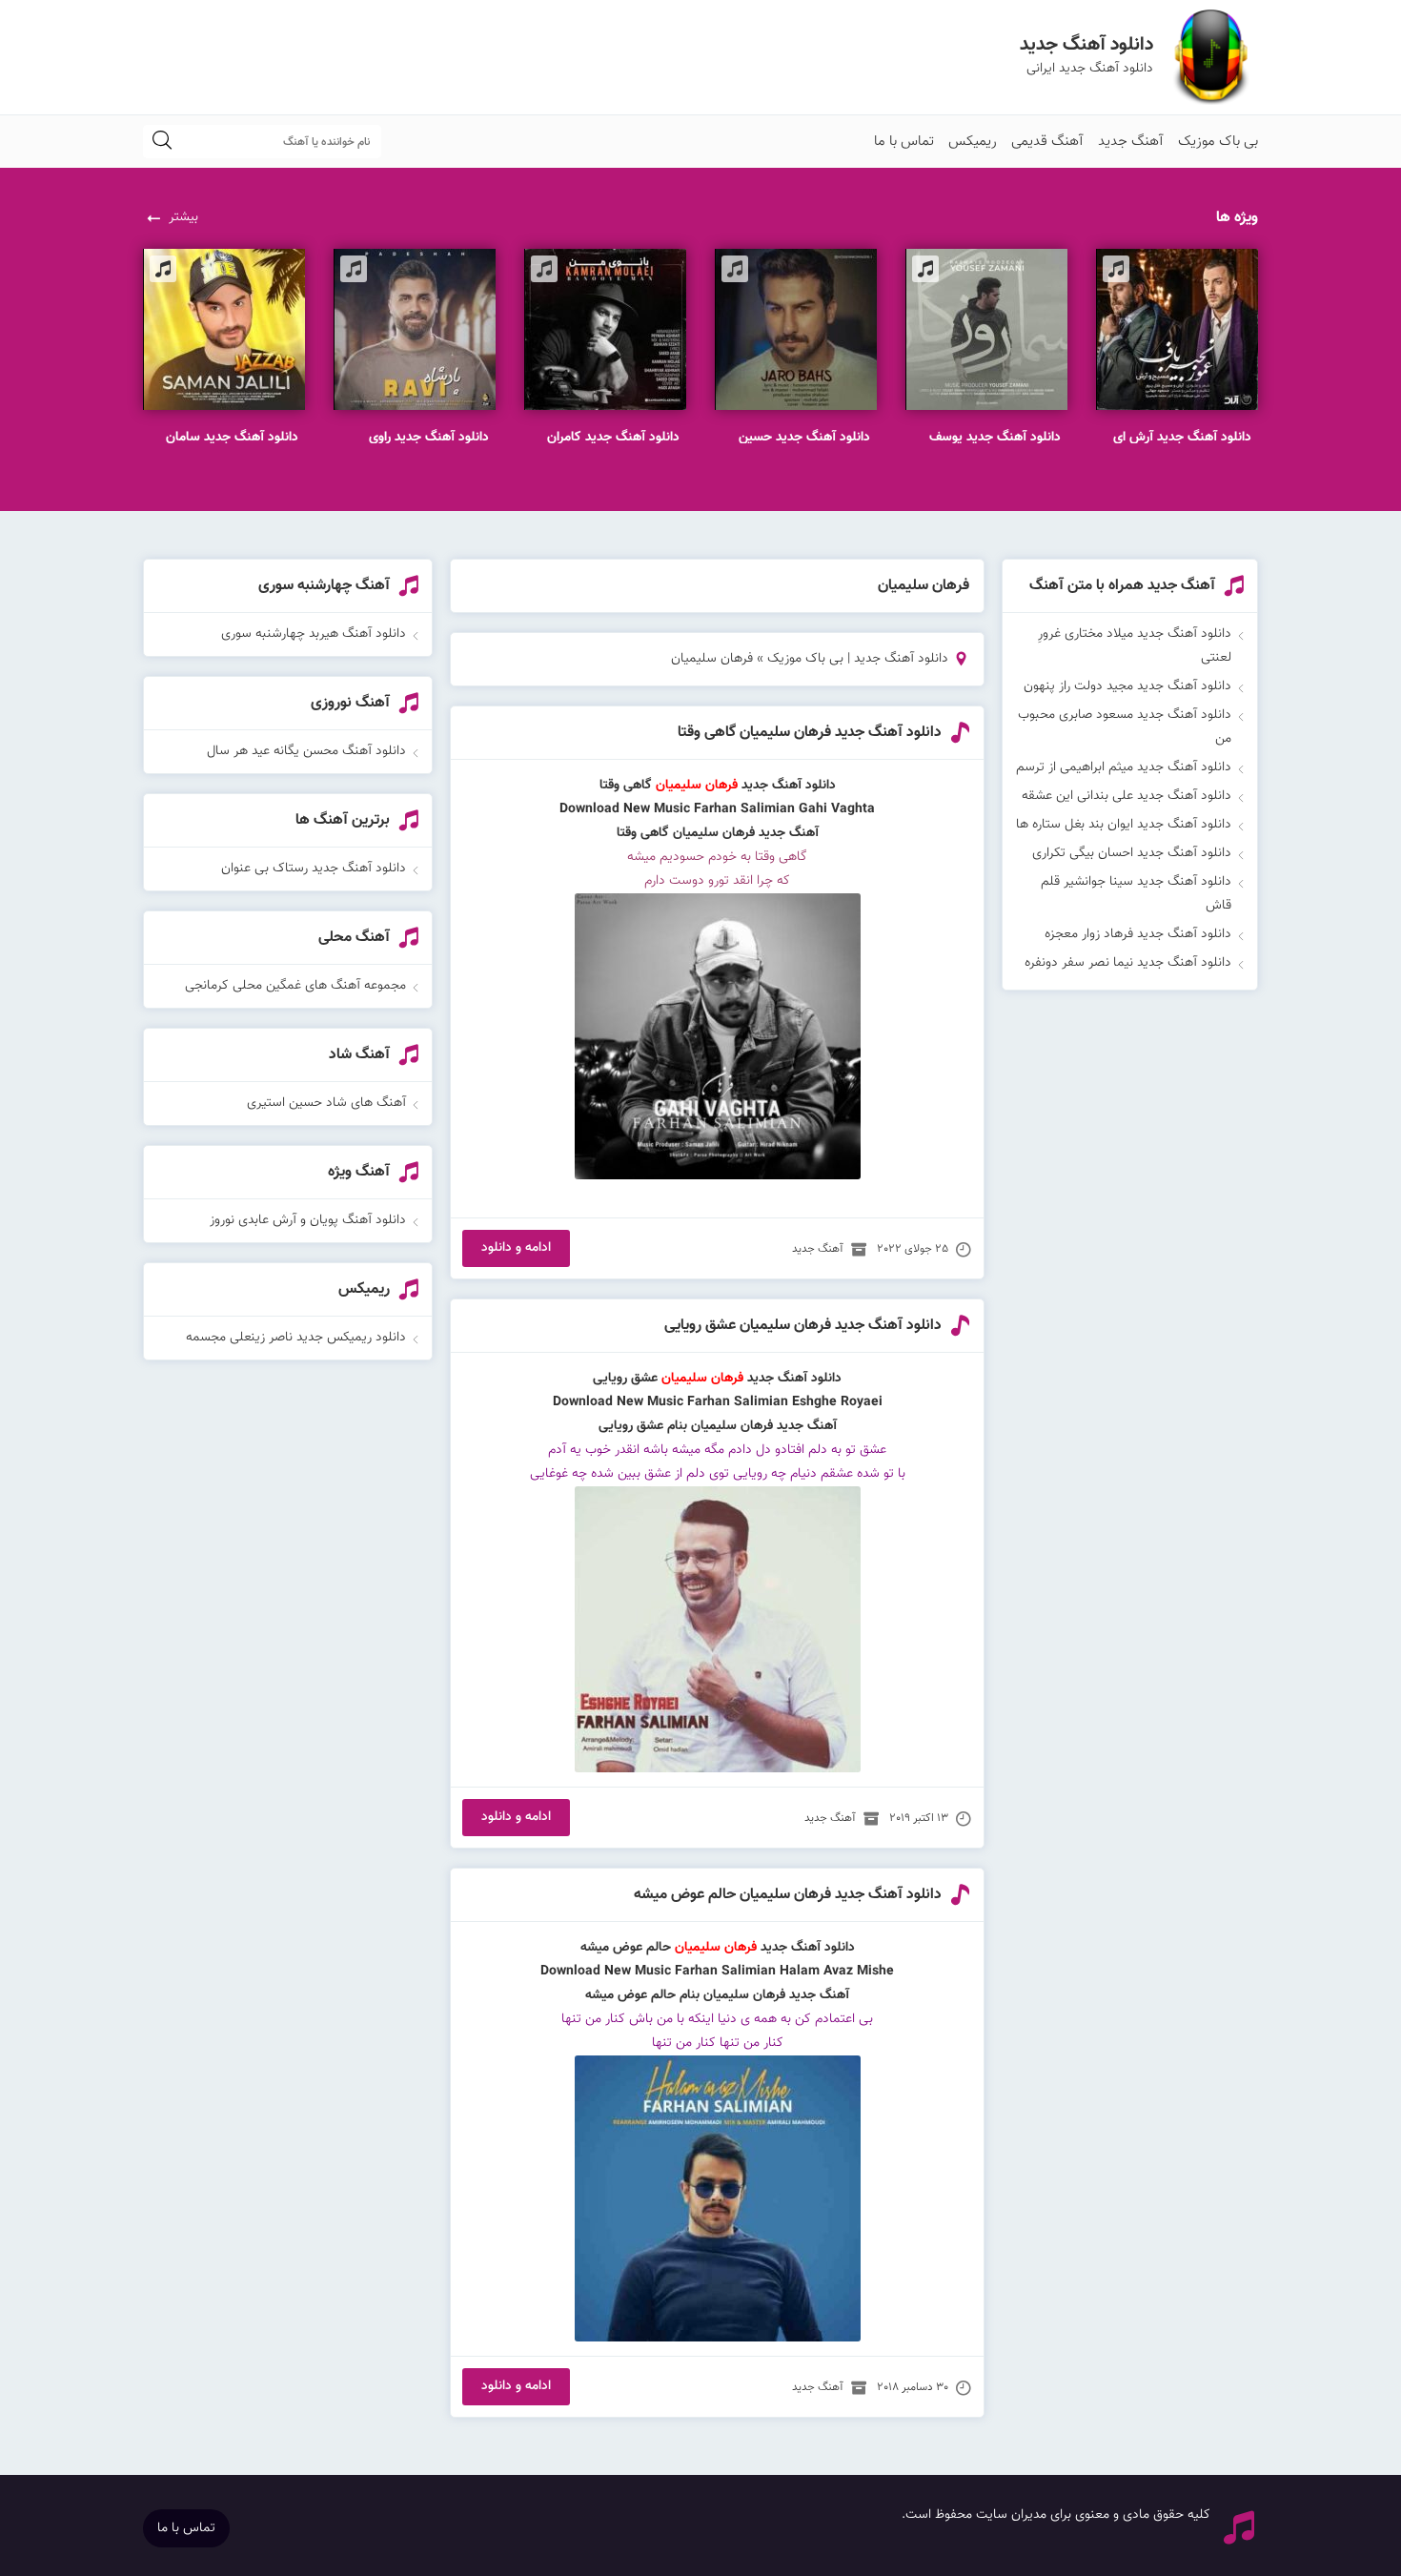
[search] (162, 142)
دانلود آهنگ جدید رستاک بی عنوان (314, 869)
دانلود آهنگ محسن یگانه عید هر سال (306, 751)
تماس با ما (904, 142)
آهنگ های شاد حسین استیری (326, 1103)
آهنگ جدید (1131, 142)
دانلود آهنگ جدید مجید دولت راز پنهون (1127, 686)
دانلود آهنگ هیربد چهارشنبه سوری (314, 634)
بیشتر (183, 217)
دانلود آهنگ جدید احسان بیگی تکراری (1132, 853)
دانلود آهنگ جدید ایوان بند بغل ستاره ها (1124, 825)
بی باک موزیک (1218, 142)
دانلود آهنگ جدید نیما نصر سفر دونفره (1128, 963)
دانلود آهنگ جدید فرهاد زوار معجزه (1138, 934)
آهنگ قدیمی (1047, 142)
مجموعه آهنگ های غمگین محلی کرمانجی (295, 986)
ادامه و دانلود (516, 1248)
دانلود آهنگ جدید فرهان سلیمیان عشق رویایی (803, 1326)
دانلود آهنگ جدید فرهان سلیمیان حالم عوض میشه (788, 1895)
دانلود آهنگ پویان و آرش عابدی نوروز (308, 1220)
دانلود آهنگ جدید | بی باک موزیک (858, 659)
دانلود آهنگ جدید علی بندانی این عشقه (1127, 796)
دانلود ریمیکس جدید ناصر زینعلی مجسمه (296, 1338)
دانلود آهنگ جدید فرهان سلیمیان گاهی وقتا (810, 733)
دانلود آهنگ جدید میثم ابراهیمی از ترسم (1124, 767)
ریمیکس (973, 142)
